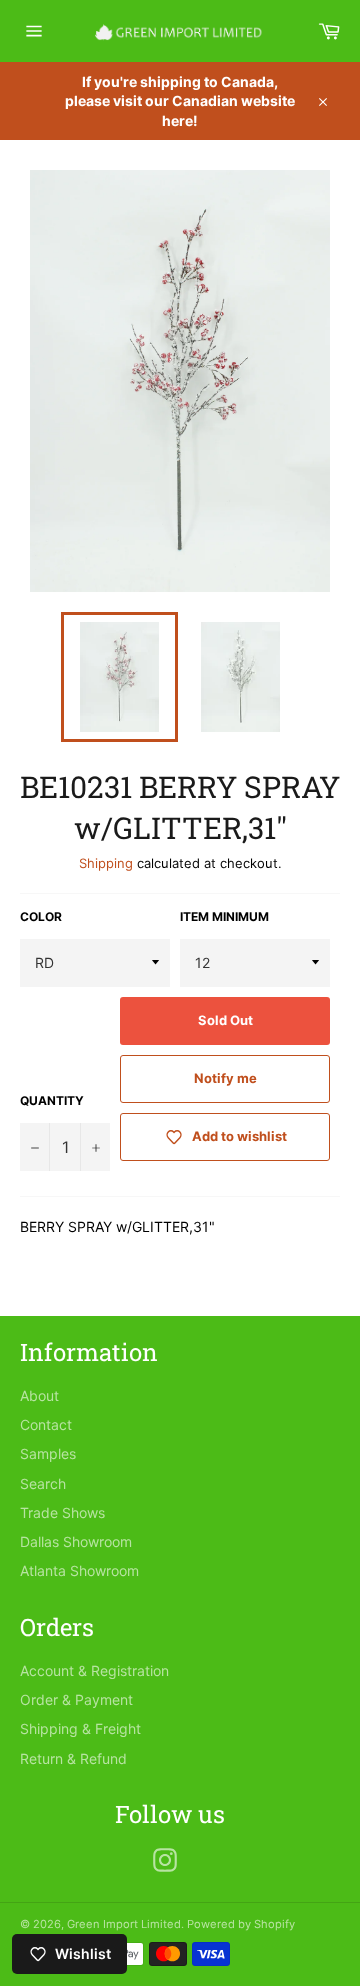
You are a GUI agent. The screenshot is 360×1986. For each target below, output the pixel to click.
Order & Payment (76, 1699)
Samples (48, 1453)
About (39, 1395)
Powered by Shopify (241, 1924)
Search (43, 1483)
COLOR (41, 916)
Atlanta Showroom (79, 1570)
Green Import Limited (124, 1924)
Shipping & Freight (80, 1728)
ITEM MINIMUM (224, 916)
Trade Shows (62, 1512)
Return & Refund (73, 1758)
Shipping (106, 863)
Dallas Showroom (76, 1541)
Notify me (225, 1078)
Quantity (52, 1100)
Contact (46, 1424)
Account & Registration (94, 1670)
